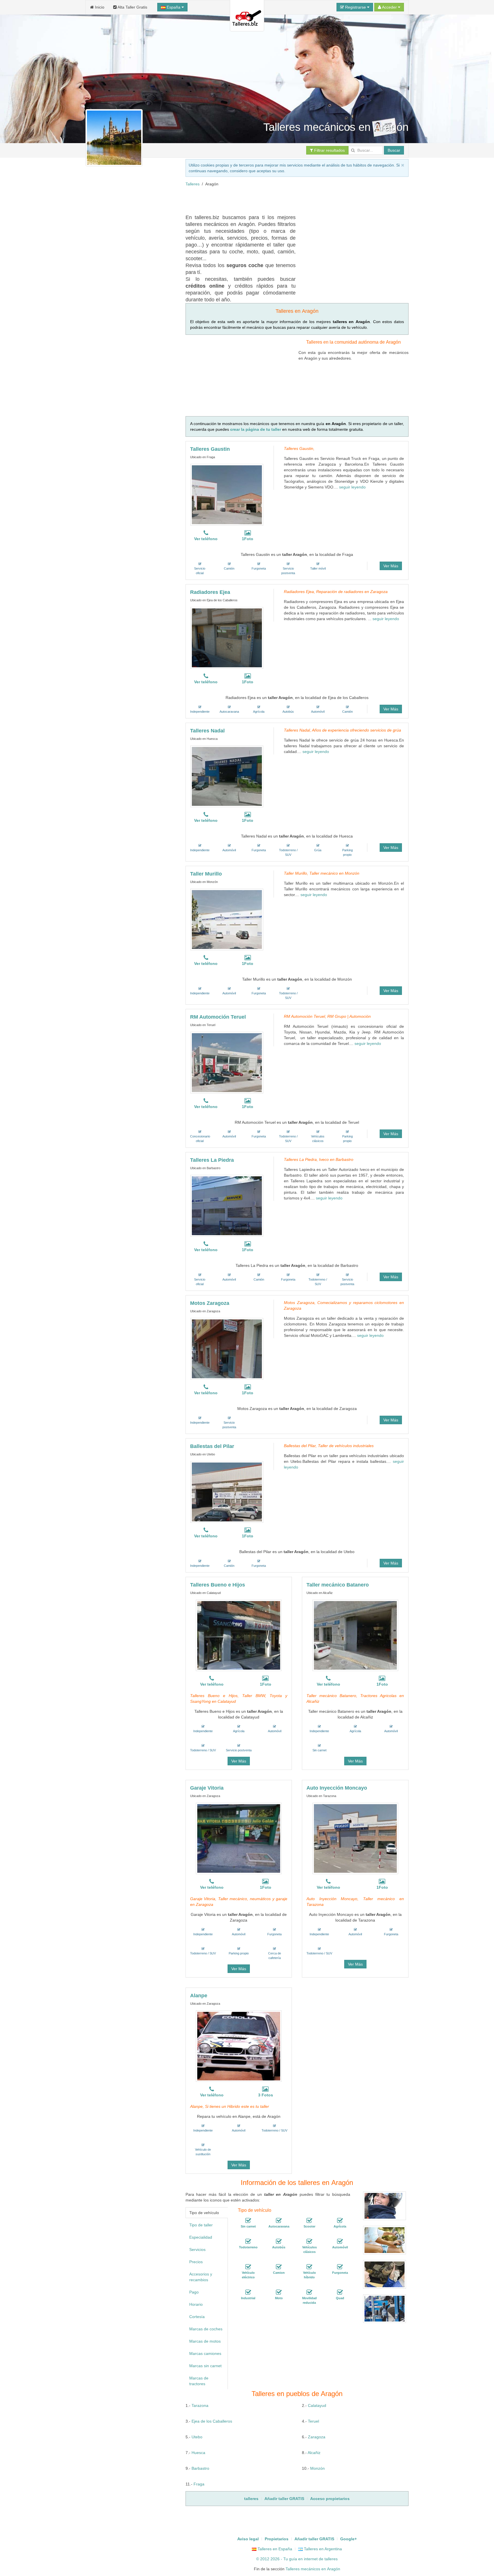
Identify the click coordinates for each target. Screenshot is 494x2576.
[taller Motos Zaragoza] (227, 1349)
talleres (331, 2559)
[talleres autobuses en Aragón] (279, 2242)
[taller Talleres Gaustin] (227, 495)
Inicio (99, 7)
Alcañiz (314, 2453)
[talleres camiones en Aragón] (279, 2267)
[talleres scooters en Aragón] (309, 2221)
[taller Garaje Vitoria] (239, 1838)
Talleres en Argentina (322, 2549)
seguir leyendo (352, 487)
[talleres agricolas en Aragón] (340, 2221)
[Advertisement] (290, 200)
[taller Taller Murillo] (227, 920)
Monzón (317, 2468)
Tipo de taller (201, 2225)
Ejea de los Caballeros (212, 2421)
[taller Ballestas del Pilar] (227, 1492)
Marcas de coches (206, 2329)
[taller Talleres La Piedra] (227, 1206)
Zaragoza (317, 2437)
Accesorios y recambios (201, 2277)
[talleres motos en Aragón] (279, 2292)
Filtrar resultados (329, 150)
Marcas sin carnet (205, 2366)
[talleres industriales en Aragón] (248, 2292)
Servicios (197, 2250)
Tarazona (200, 2405)
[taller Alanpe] (239, 2046)
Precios (196, 2262)
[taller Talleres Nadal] (227, 776)
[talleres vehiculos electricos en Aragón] (248, 2267)
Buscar (394, 150)
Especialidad (201, 2237)
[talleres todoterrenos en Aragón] (248, 2242)
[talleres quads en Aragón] (340, 2292)
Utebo (197, 2437)
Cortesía (197, 2317)
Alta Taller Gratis (132, 7)
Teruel (313, 2421)
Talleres (193, 184)
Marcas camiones (205, 2353)
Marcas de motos (205, 2341)
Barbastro (200, 2468)
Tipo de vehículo (204, 2213)
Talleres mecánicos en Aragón (313, 2569)
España (174, 7)
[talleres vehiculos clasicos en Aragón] (309, 2242)
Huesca (198, 2453)
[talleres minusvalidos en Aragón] (309, 2292)
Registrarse (355, 7)
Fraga (199, 2484)
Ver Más (391, 566)
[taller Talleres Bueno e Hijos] (239, 1635)
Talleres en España (274, 2549)
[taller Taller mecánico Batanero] (355, 1635)
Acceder (390, 7)
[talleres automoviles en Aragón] (340, 2242)
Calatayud (317, 2405)
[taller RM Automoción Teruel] (227, 1063)
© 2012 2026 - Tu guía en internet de (290, 2559)
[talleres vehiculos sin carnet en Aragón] (248, 2221)
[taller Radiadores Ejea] (227, 638)
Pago (194, 2292)
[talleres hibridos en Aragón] (309, 2267)
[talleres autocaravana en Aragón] (279, 2221)
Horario (196, 2304)
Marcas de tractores (199, 2381)
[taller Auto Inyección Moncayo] (355, 1838)
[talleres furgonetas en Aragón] (340, 2267)
